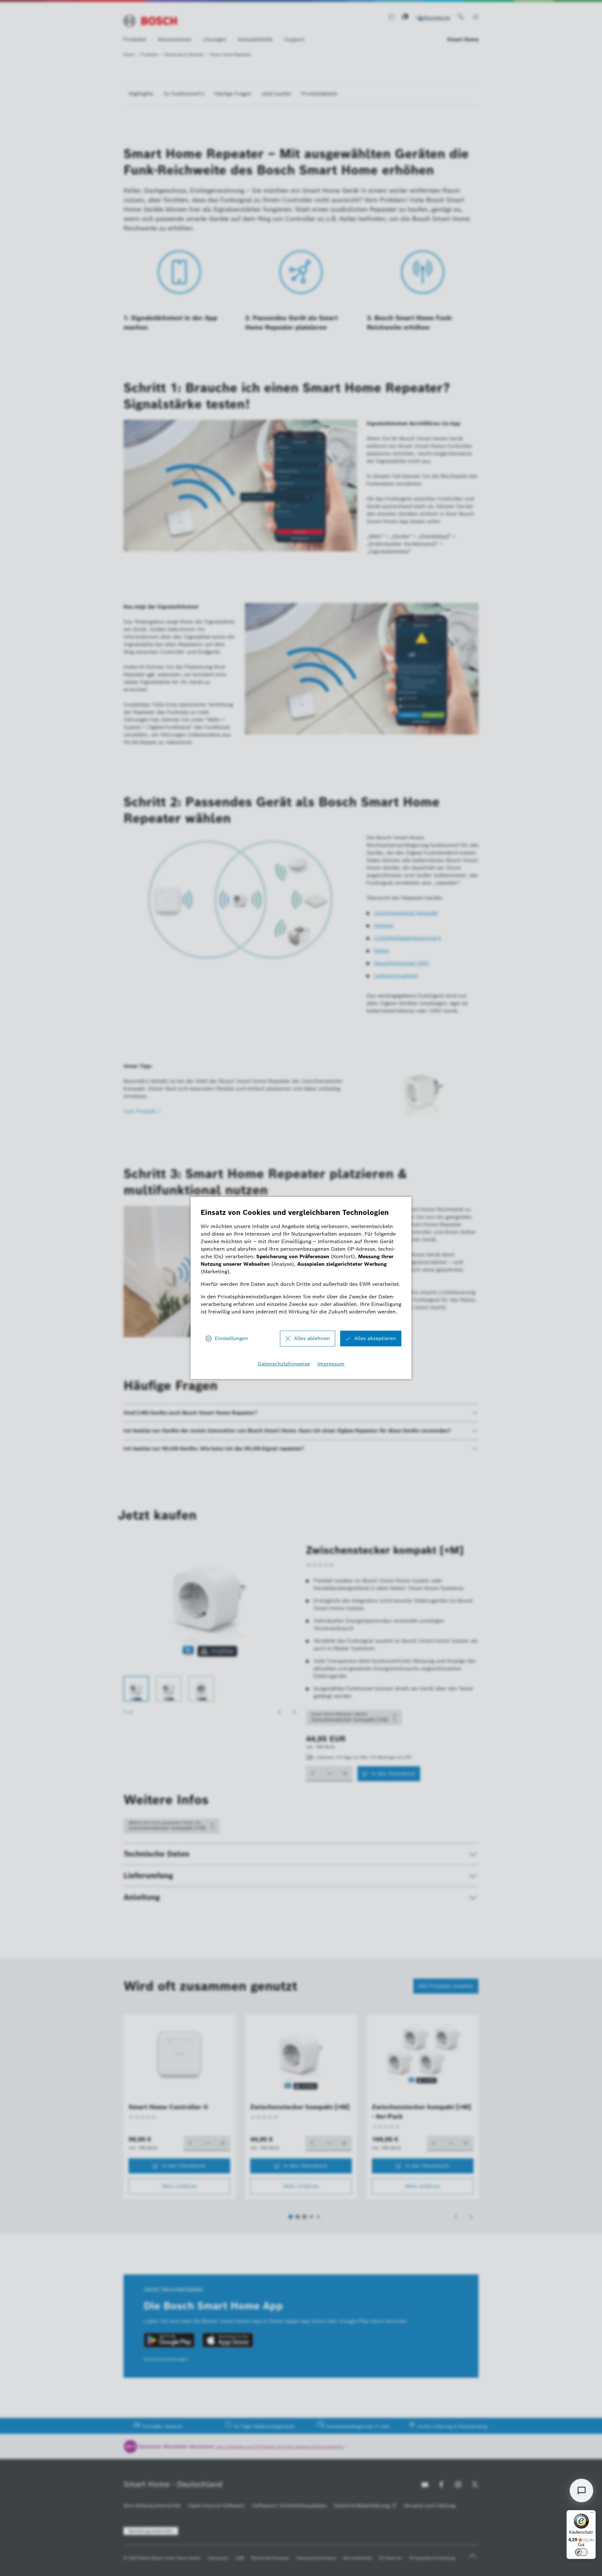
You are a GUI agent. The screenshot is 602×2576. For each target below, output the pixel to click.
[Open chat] (581, 2490)
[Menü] (592, 2514)
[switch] (581, 2552)
